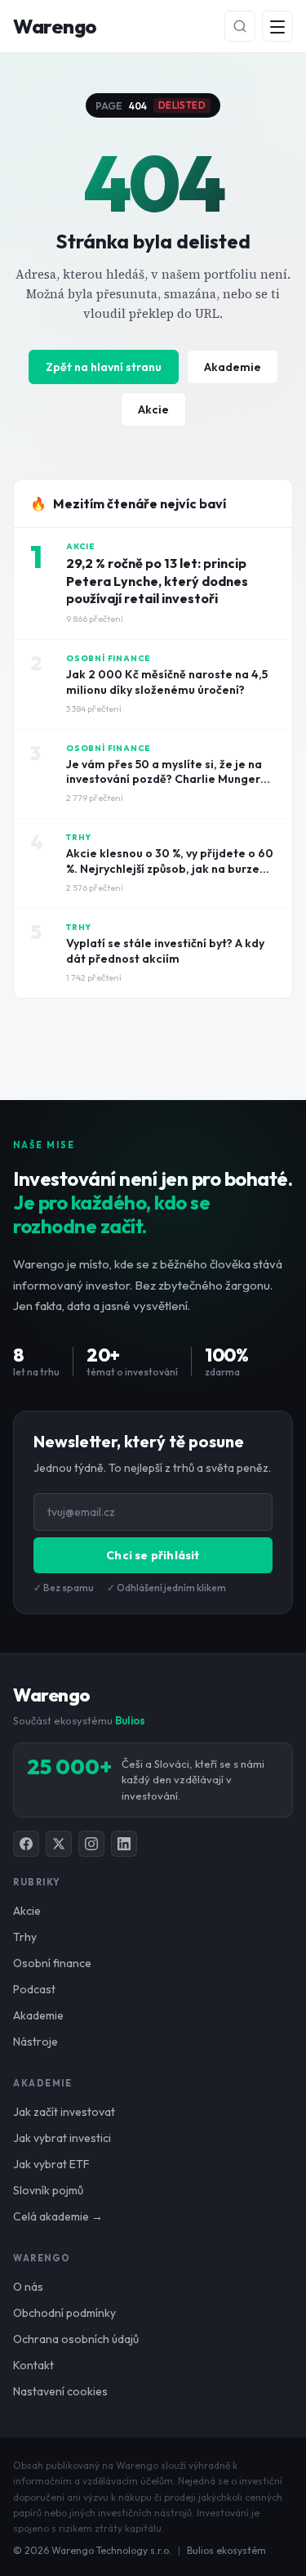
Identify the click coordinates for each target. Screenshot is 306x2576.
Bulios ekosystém (226, 2550)
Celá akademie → (58, 2216)
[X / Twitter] (59, 1844)
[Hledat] (240, 26)
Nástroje (35, 2042)
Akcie (153, 409)
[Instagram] (91, 1844)
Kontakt (33, 2365)
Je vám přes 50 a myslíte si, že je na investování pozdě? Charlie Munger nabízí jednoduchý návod (164, 780)
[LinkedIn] (124, 1844)
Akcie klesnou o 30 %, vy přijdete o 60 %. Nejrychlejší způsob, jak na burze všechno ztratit (170, 869)
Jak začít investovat (64, 2112)
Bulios (130, 1720)
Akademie (233, 367)
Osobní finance (52, 1963)
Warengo (55, 26)
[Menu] (277, 26)
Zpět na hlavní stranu (104, 367)
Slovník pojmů (48, 2190)
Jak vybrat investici (62, 2138)
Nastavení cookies (60, 2391)
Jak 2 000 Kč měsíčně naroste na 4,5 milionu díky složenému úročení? (167, 682)
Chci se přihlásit (153, 1555)
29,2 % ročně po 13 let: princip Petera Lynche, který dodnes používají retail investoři (157, 581)
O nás (28, 2287)
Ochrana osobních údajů (76, 2339)
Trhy (25, 1937)
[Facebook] (26, 1844)
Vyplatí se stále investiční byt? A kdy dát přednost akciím (165, 951)
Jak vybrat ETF (51, 2164)
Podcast (34, 1989)
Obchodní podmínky (64, 2313)
